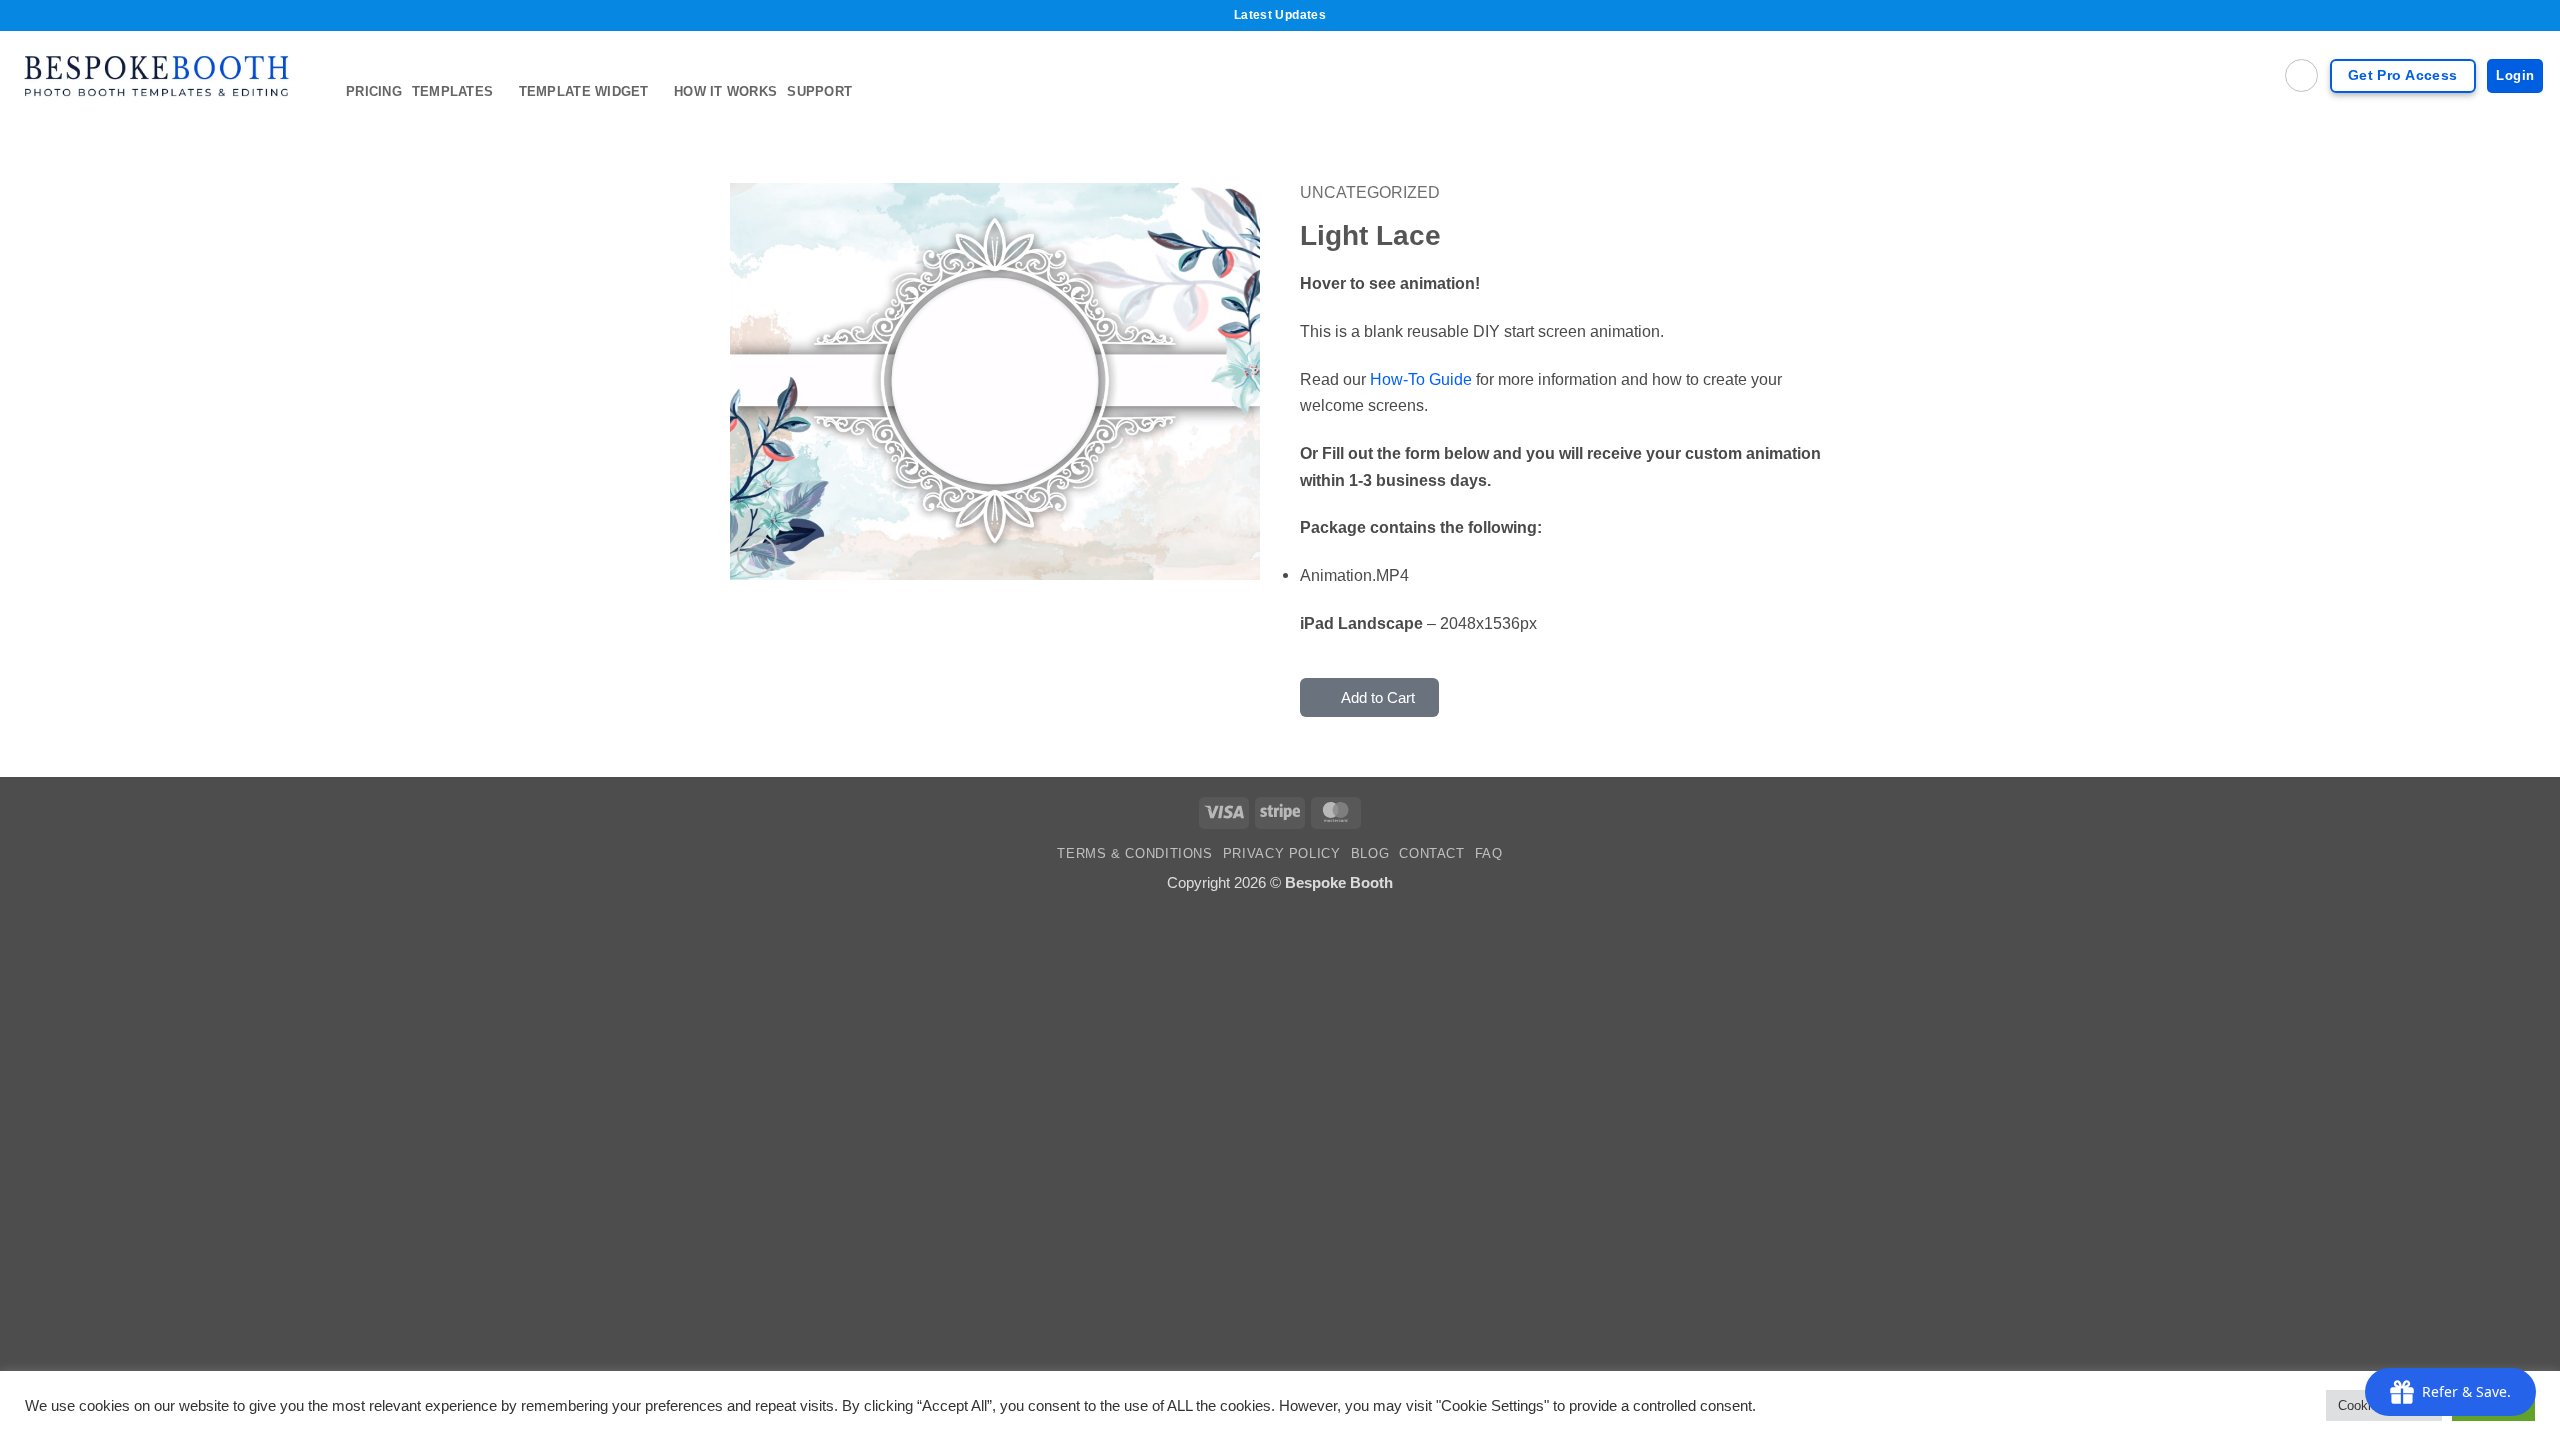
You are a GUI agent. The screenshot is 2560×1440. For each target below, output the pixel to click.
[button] (757, 555)
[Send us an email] (2531, 133)
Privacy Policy (1282, 854)
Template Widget (584, 91)
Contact (1431, 854)
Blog (1370, 854)
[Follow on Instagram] (2504, 133)
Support (819, 91)
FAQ (1489, 854)
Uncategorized (1370, 192)
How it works (725, 91)
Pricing (374, 91)
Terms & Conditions (1134, 854)
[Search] (2301, 75)
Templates (452, 91)
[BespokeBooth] (165, 76)
